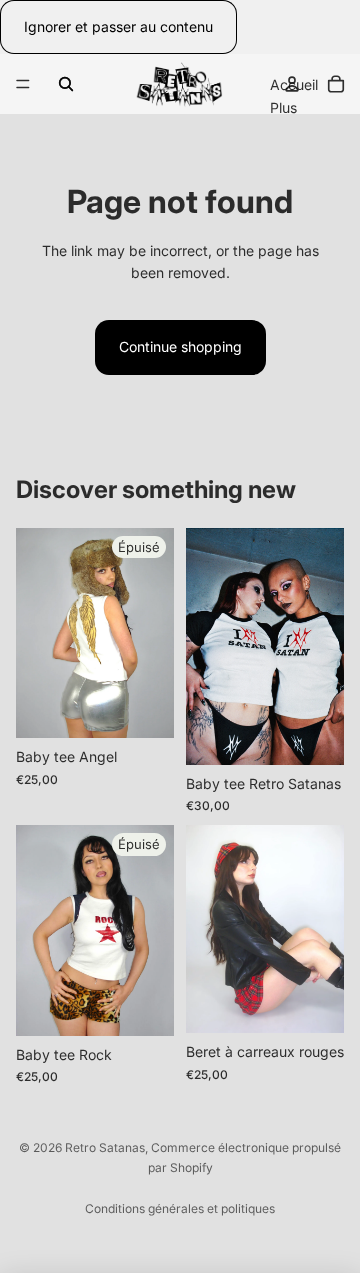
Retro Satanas (105, 1147)
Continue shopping (180, 346)
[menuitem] (283, 108)
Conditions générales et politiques (180, 1208)
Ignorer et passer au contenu (118, 26)
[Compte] (292, 84)
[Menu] (23, 85)
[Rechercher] (66, 84)
